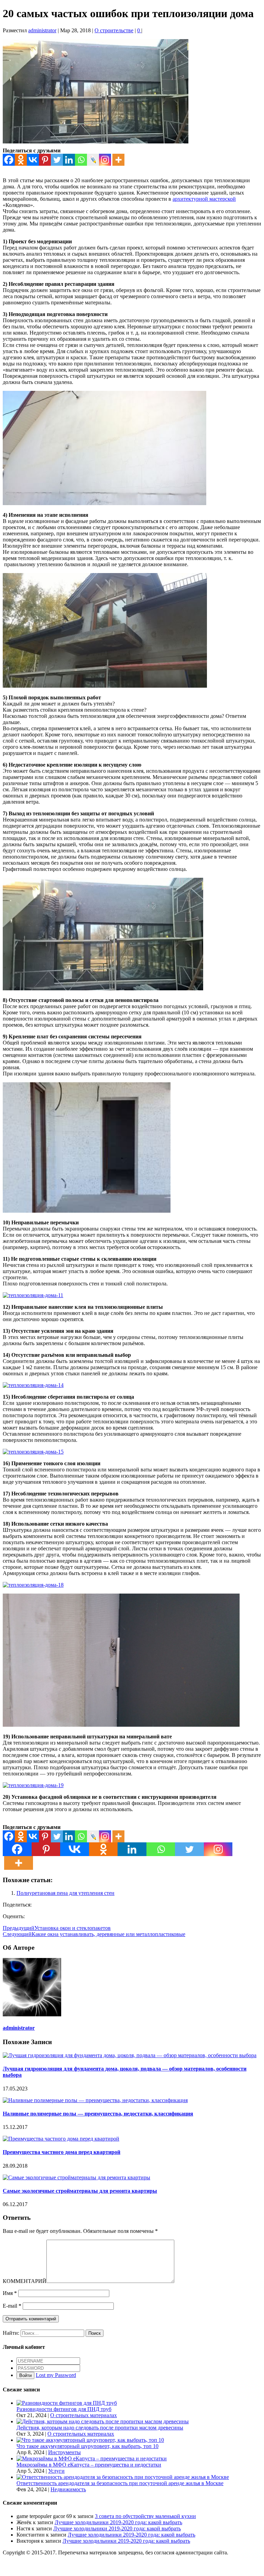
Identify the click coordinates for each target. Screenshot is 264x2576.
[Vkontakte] (33, 160)
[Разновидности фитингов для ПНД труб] (67, 2403)
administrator (42, 30)
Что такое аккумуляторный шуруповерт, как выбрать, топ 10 (87, 2446)
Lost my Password (56, 2375)
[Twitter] (57, 160)
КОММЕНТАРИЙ (25, 2281)
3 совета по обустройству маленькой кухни (145, 2516)
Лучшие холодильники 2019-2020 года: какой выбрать (118, 2522)
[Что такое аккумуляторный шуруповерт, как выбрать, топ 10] (90, 2440)
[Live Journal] (93, 160)
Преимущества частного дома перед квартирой (62, 2152)
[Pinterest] (45, 160)
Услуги (56, 2471)
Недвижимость (68, 2489)
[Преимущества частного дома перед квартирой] (61, 2139)
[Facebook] (9, 160)
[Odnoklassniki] (21, 160)
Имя (10, 2293)
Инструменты (64, 2452)
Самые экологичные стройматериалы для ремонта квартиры (80, 2191)
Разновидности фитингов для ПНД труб (64, 2409)
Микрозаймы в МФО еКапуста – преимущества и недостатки (89, 2465)
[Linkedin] (69, 160)
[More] (118, 160)
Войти (25, 2375)
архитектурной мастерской (204, 199)
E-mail (12, 2306)
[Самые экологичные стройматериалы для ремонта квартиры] (76, 2177)
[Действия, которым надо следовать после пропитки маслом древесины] (103, 2421)
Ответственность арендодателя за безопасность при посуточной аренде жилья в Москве (120, 2483)
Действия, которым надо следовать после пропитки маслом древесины (100, 2428)
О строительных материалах (84, 2415)
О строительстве (114, 30)
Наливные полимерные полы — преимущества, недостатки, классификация (98, 2114)
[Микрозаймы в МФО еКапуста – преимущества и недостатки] (92, 2458)
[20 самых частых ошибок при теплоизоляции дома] (96, 142)
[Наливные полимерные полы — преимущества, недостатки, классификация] (95, 2100)
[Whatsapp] (81, 160)
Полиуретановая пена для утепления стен (65, 1893)
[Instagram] (105, 160)
